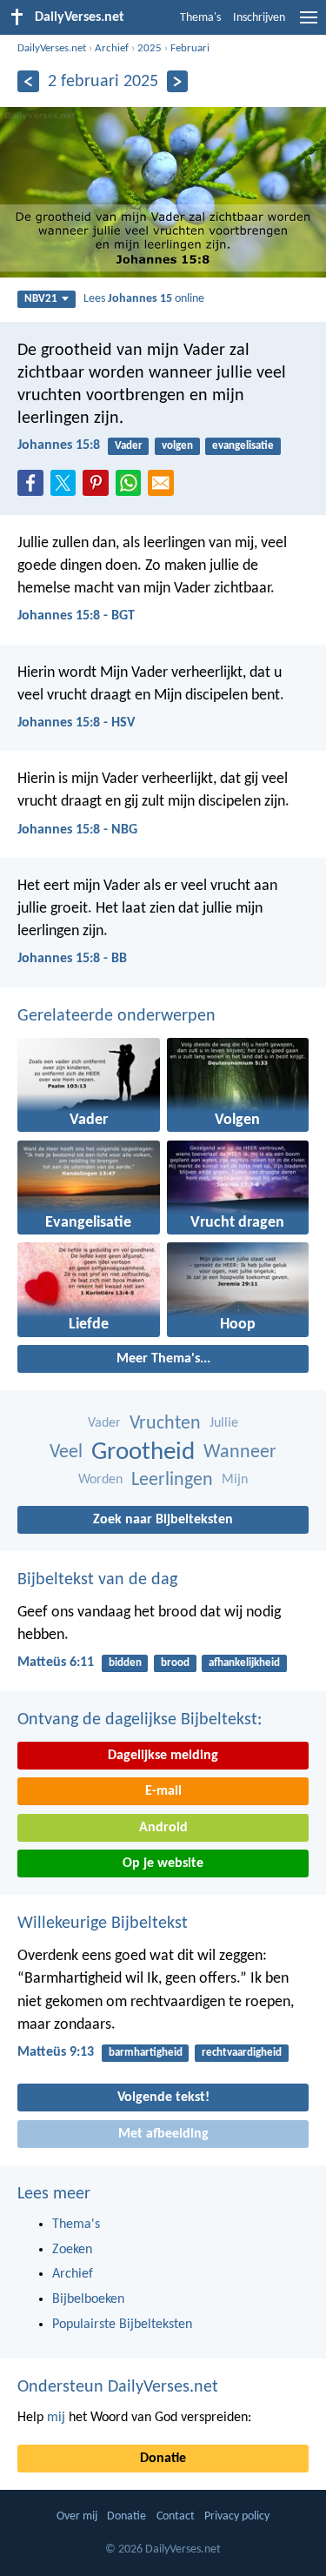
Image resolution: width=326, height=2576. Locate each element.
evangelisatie (243, 446)
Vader (129, 446)
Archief (112, 48)
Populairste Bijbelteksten (122, 2325)
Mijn (235, 1480)
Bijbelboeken (88, 2299)
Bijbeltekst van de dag (97, 1580)
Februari (190, 48)
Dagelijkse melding (163, 1756)
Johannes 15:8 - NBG (77, 830)
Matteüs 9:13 (56, 2052)
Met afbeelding (163, 2134)
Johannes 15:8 (59, 445)
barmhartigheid (146, 2053)
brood (175, 1663)
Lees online (144, 299)
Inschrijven (259, 18)
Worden (100, 1480)
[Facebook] (34, 488)
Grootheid (143, 1452)
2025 (150, 48)
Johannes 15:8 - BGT (76, 616)
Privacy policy (237, 2516)
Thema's (200, 18)
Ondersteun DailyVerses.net (118, 2387)
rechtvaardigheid (242, 2053)
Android (163, 1828)
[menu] (309, 24)
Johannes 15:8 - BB (72, 959)
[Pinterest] (99, 488)
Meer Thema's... (163, 1359)
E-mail (163, 1791)
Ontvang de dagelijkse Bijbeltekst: (140, 1720)
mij (56, 2418)
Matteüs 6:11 (56, 1663)
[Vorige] (28, 81)
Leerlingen (172, 1480)
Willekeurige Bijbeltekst (103, 1924)
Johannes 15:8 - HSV (76, 723)
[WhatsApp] (132, 484)
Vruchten (165, 1424)
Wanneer (240, 1452)
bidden (125, 1663)
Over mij (77, 2516)
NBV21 (41, 299)
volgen (177, 446)
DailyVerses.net (52, 48)
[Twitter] (67, 488)
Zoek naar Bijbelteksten (163, 1520)
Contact (176, 2516)
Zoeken (72, 2250)
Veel (66, 1452)
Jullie (224, 1423)
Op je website (163, 1863)
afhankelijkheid (244, 1663)
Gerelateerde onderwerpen (116, 1016)
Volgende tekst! (163, 2098)
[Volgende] (178, 81)
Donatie (163, 2459)
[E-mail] (164, 488)
